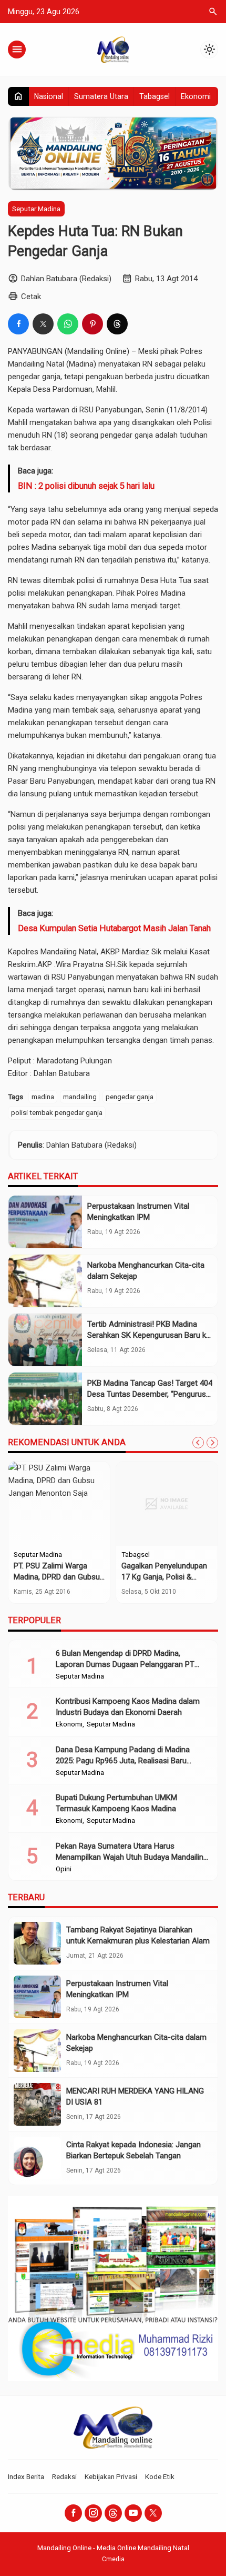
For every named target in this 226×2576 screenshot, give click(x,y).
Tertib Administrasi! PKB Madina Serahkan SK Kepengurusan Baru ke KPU (149, 1335)
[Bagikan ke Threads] (117, 324)
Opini (64, 1869)
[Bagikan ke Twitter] (43, 324)
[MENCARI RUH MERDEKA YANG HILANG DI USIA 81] (37, 2104)
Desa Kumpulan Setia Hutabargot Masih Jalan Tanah (114, 928)
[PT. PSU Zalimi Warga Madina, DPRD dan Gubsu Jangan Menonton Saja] (59, 1504)
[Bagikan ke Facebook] (18, 324)
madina (43, 1097)
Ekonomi (196, 96)
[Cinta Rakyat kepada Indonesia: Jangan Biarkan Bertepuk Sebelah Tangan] (37, 2158)
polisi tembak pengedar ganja (57, 1112)
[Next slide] (212, 1443)
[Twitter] (153, 2513)
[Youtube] (133, 2513)
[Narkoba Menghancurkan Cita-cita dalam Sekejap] (45, 1281)
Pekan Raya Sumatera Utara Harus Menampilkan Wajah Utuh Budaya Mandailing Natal (132, 1857)
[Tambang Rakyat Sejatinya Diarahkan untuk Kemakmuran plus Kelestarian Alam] (37, 1943)
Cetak (31, 297)
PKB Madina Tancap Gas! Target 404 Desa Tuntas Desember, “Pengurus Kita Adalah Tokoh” (150, 1394)
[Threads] (113, 2513)
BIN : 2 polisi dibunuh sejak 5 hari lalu (86, 486)
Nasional (49, 96)
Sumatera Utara (101, 96)
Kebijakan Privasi (111, 2476)
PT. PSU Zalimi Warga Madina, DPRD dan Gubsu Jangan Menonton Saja (57, 1577)
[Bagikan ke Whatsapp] (68, 324)
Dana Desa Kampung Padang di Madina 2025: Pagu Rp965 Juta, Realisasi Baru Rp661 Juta (123, 1761)
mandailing (80, 1097)
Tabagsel (155, 96)
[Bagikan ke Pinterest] (93, 324)
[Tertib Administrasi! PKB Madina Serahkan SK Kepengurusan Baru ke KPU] (45, 1340)
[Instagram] (93, 2513)
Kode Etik (160, 2476)
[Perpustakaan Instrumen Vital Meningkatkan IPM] (45, 1222)
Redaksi (64, 2476)
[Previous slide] (198, 1443)
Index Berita (26, 2476)
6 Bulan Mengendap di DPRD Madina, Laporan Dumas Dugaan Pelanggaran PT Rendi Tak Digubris (125, 1664)
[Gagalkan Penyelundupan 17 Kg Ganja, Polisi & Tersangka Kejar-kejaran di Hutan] (167, 1504)
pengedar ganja (130, 1097)
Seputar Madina (36, 209)
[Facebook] (73, 2513)
